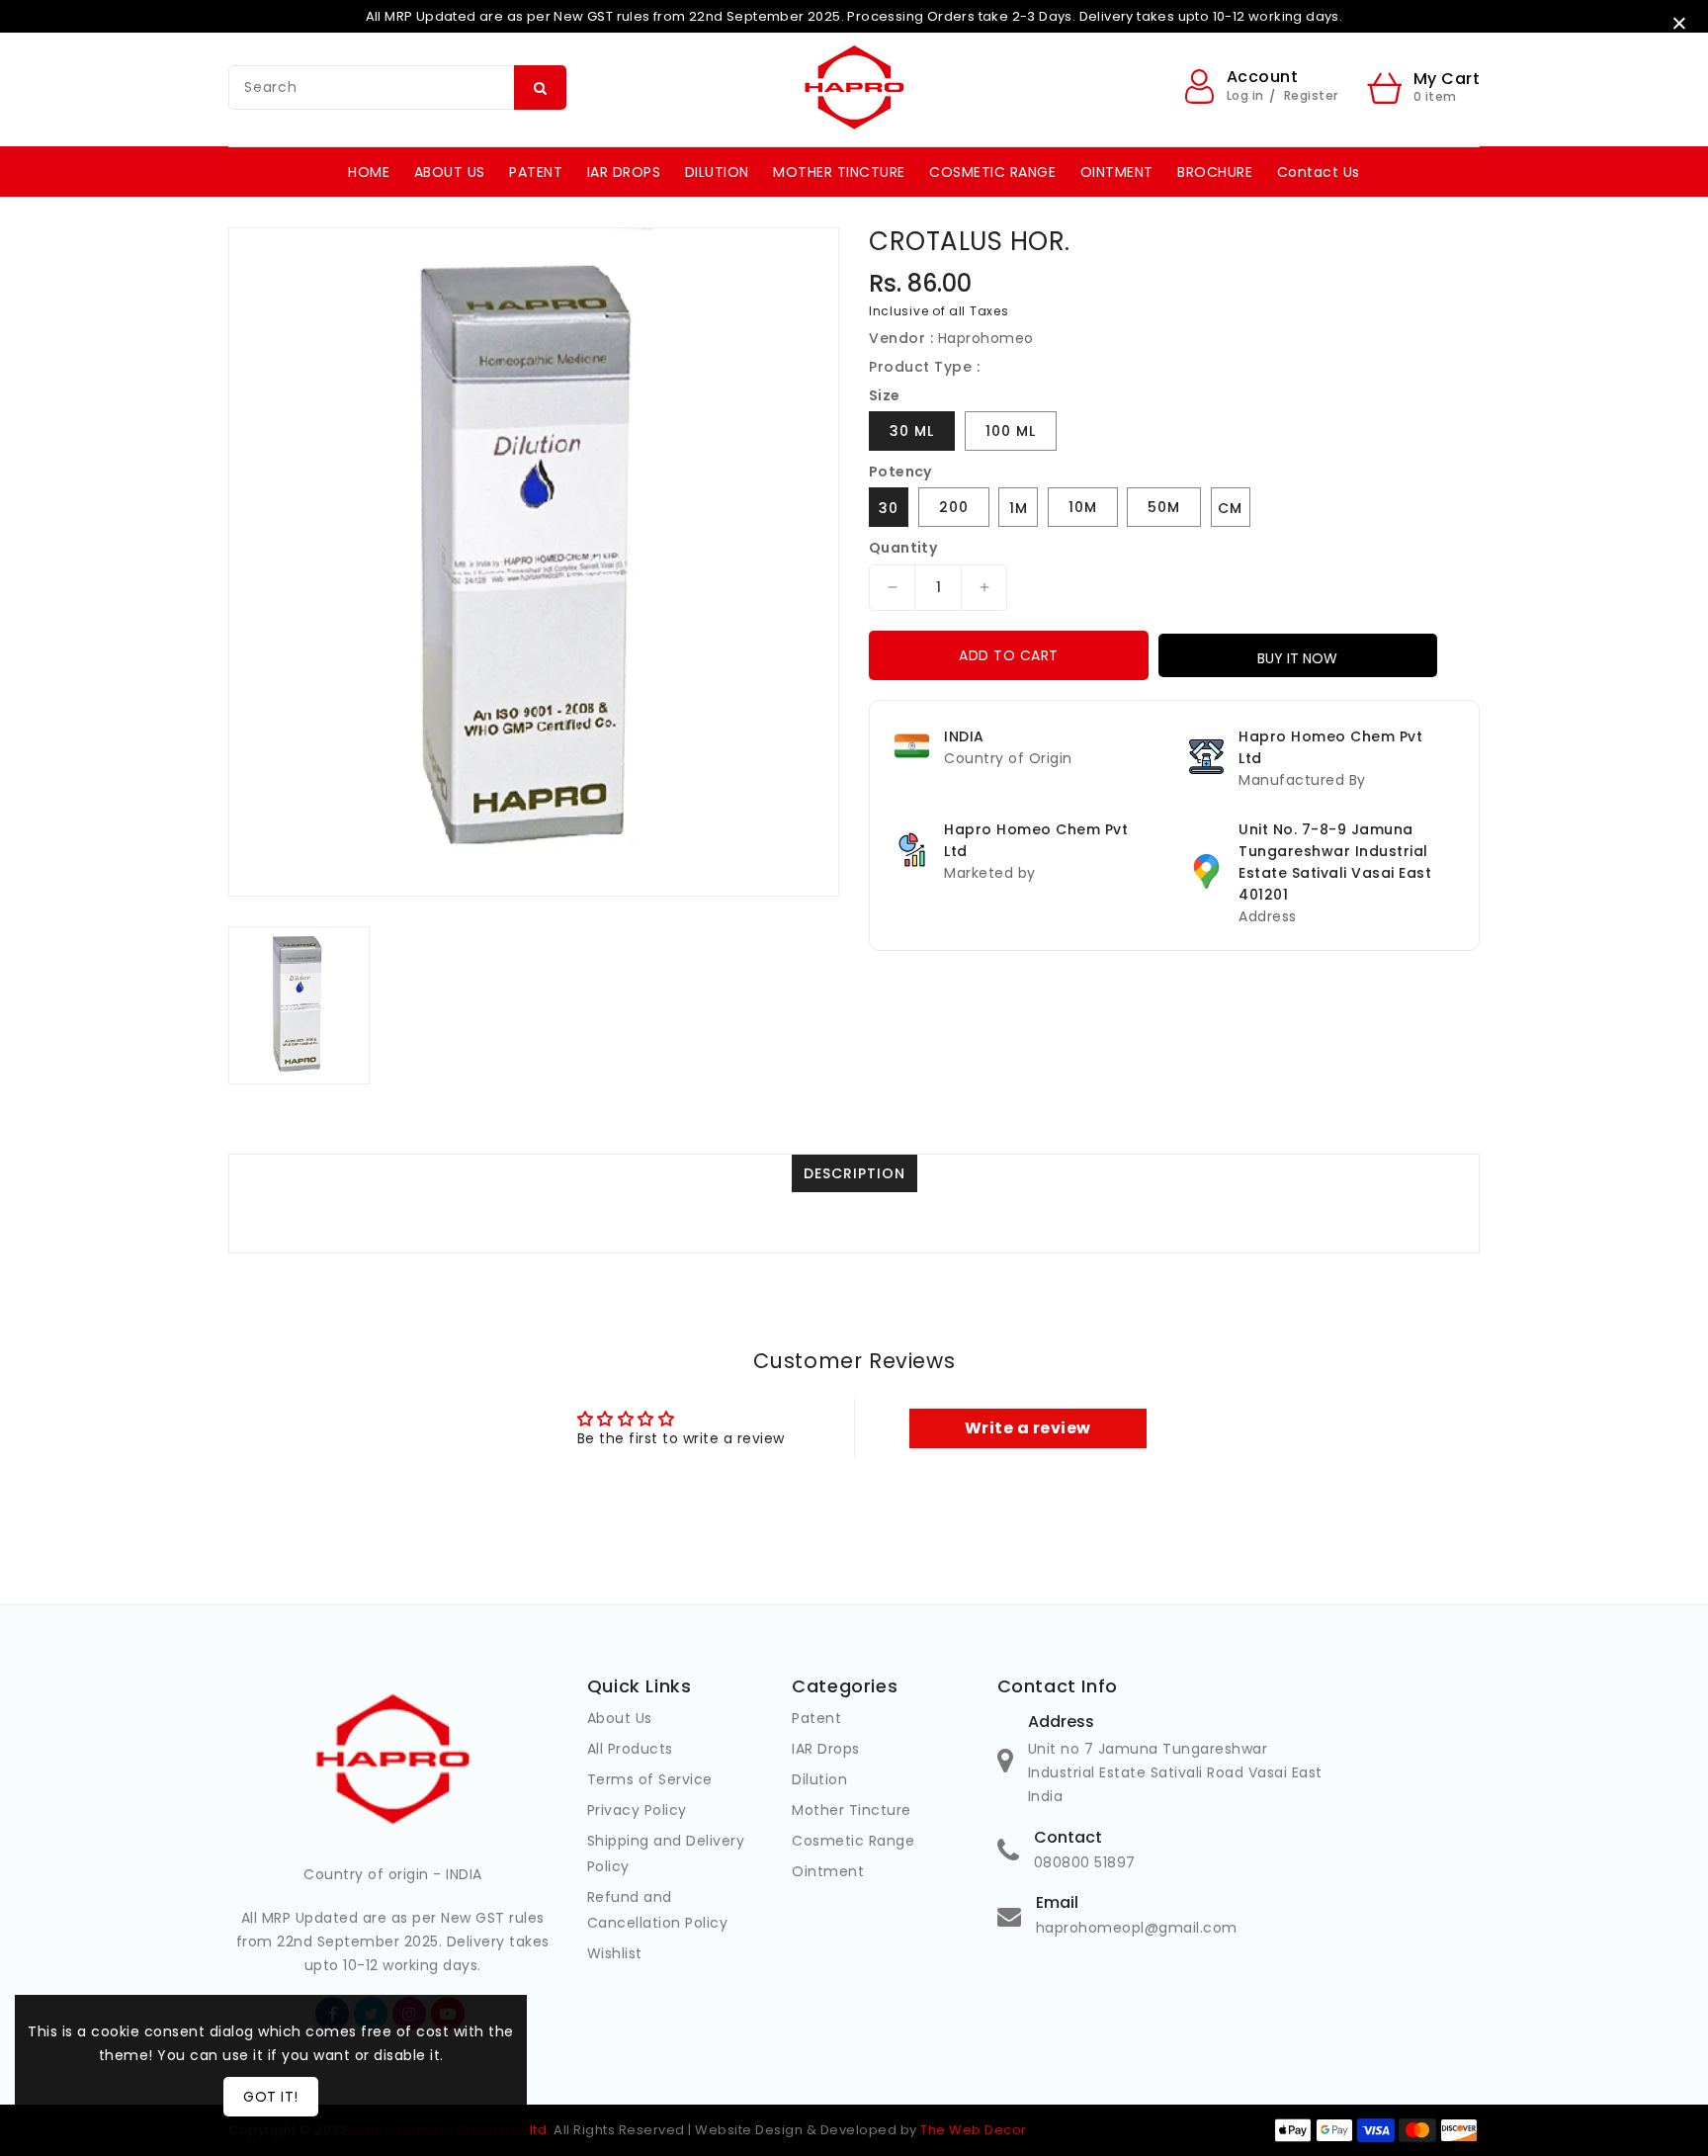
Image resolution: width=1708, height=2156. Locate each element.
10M (1083, 507)
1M (1019, 508)
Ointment (828, 1871)
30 (889, 508)
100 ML (1011, 431)
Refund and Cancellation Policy (658, 1910)
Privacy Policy (637, 1810)
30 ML (912, 431)
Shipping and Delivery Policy (666, 1854)
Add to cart (1009, 655)
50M (1164, 507)
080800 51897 (1085, 1862)
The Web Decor (974, 2130)
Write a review (1028, 1428)
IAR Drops (826, 1749)
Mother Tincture (852, 1810)
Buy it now (1297, 658)
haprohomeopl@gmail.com (1137, 1928)
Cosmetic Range (853, 1841)
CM (1230, 508)
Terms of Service (650, 1779)
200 (954, 507)
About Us (620, 1718)
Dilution (819, 1779)
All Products (630, 1749)
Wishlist (615, 1953)
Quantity (903, 548)
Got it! (271, 2097)
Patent (816, 1718)
